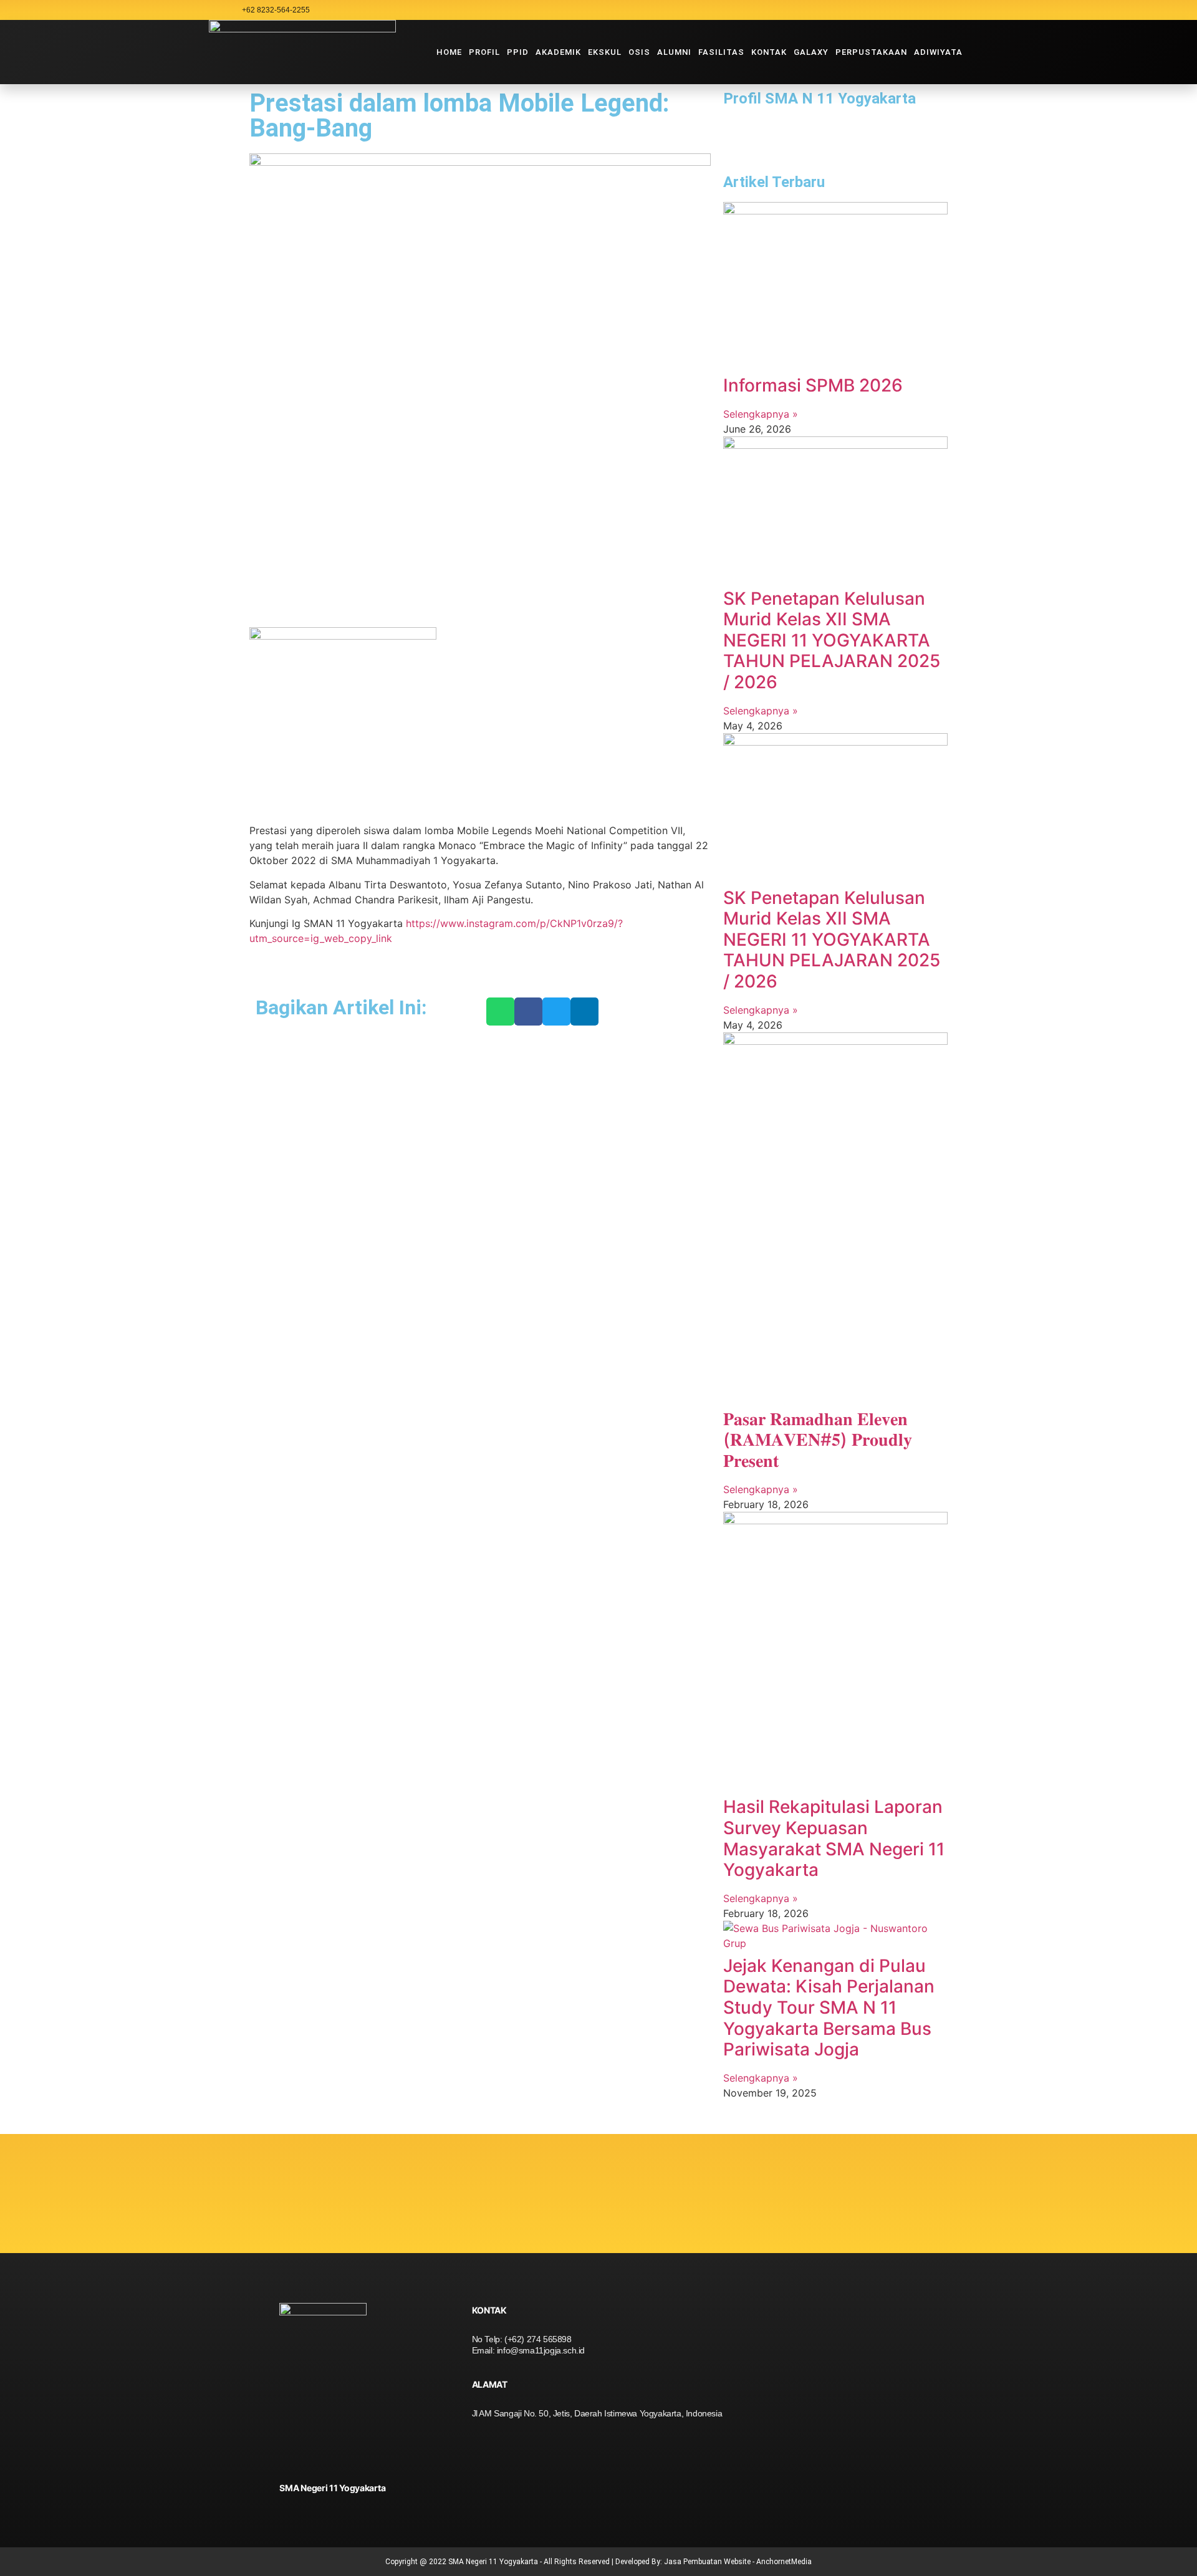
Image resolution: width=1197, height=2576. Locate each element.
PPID (518, 52)
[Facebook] (940, 10)
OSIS (639, 52)
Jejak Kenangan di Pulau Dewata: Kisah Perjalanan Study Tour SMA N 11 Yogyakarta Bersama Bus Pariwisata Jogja (829, 2007)
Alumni (674, 52)
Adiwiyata (938, 52)
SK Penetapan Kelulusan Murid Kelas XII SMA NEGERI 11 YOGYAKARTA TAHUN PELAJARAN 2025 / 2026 (832, 640)
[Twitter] (963, 10)
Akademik (558, 52)
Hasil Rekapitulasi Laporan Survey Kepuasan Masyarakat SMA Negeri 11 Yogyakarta (834, 1838)
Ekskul (605, 52)
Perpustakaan (871, 52)
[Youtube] (916, 10)
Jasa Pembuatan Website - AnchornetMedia (738, 2562)
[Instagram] (893, 10)
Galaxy (811, 52)
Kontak (769, 52)
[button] (500, 1012)
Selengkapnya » (761, 414)
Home (449, 52)
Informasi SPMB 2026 (813, 385)
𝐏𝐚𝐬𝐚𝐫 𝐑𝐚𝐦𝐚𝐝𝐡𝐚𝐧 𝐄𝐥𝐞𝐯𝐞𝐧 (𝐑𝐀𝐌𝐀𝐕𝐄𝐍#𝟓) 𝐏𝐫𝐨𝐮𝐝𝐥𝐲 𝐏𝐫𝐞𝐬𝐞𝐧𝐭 (818, 1440)
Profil (484, 52)
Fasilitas (721, 52)
